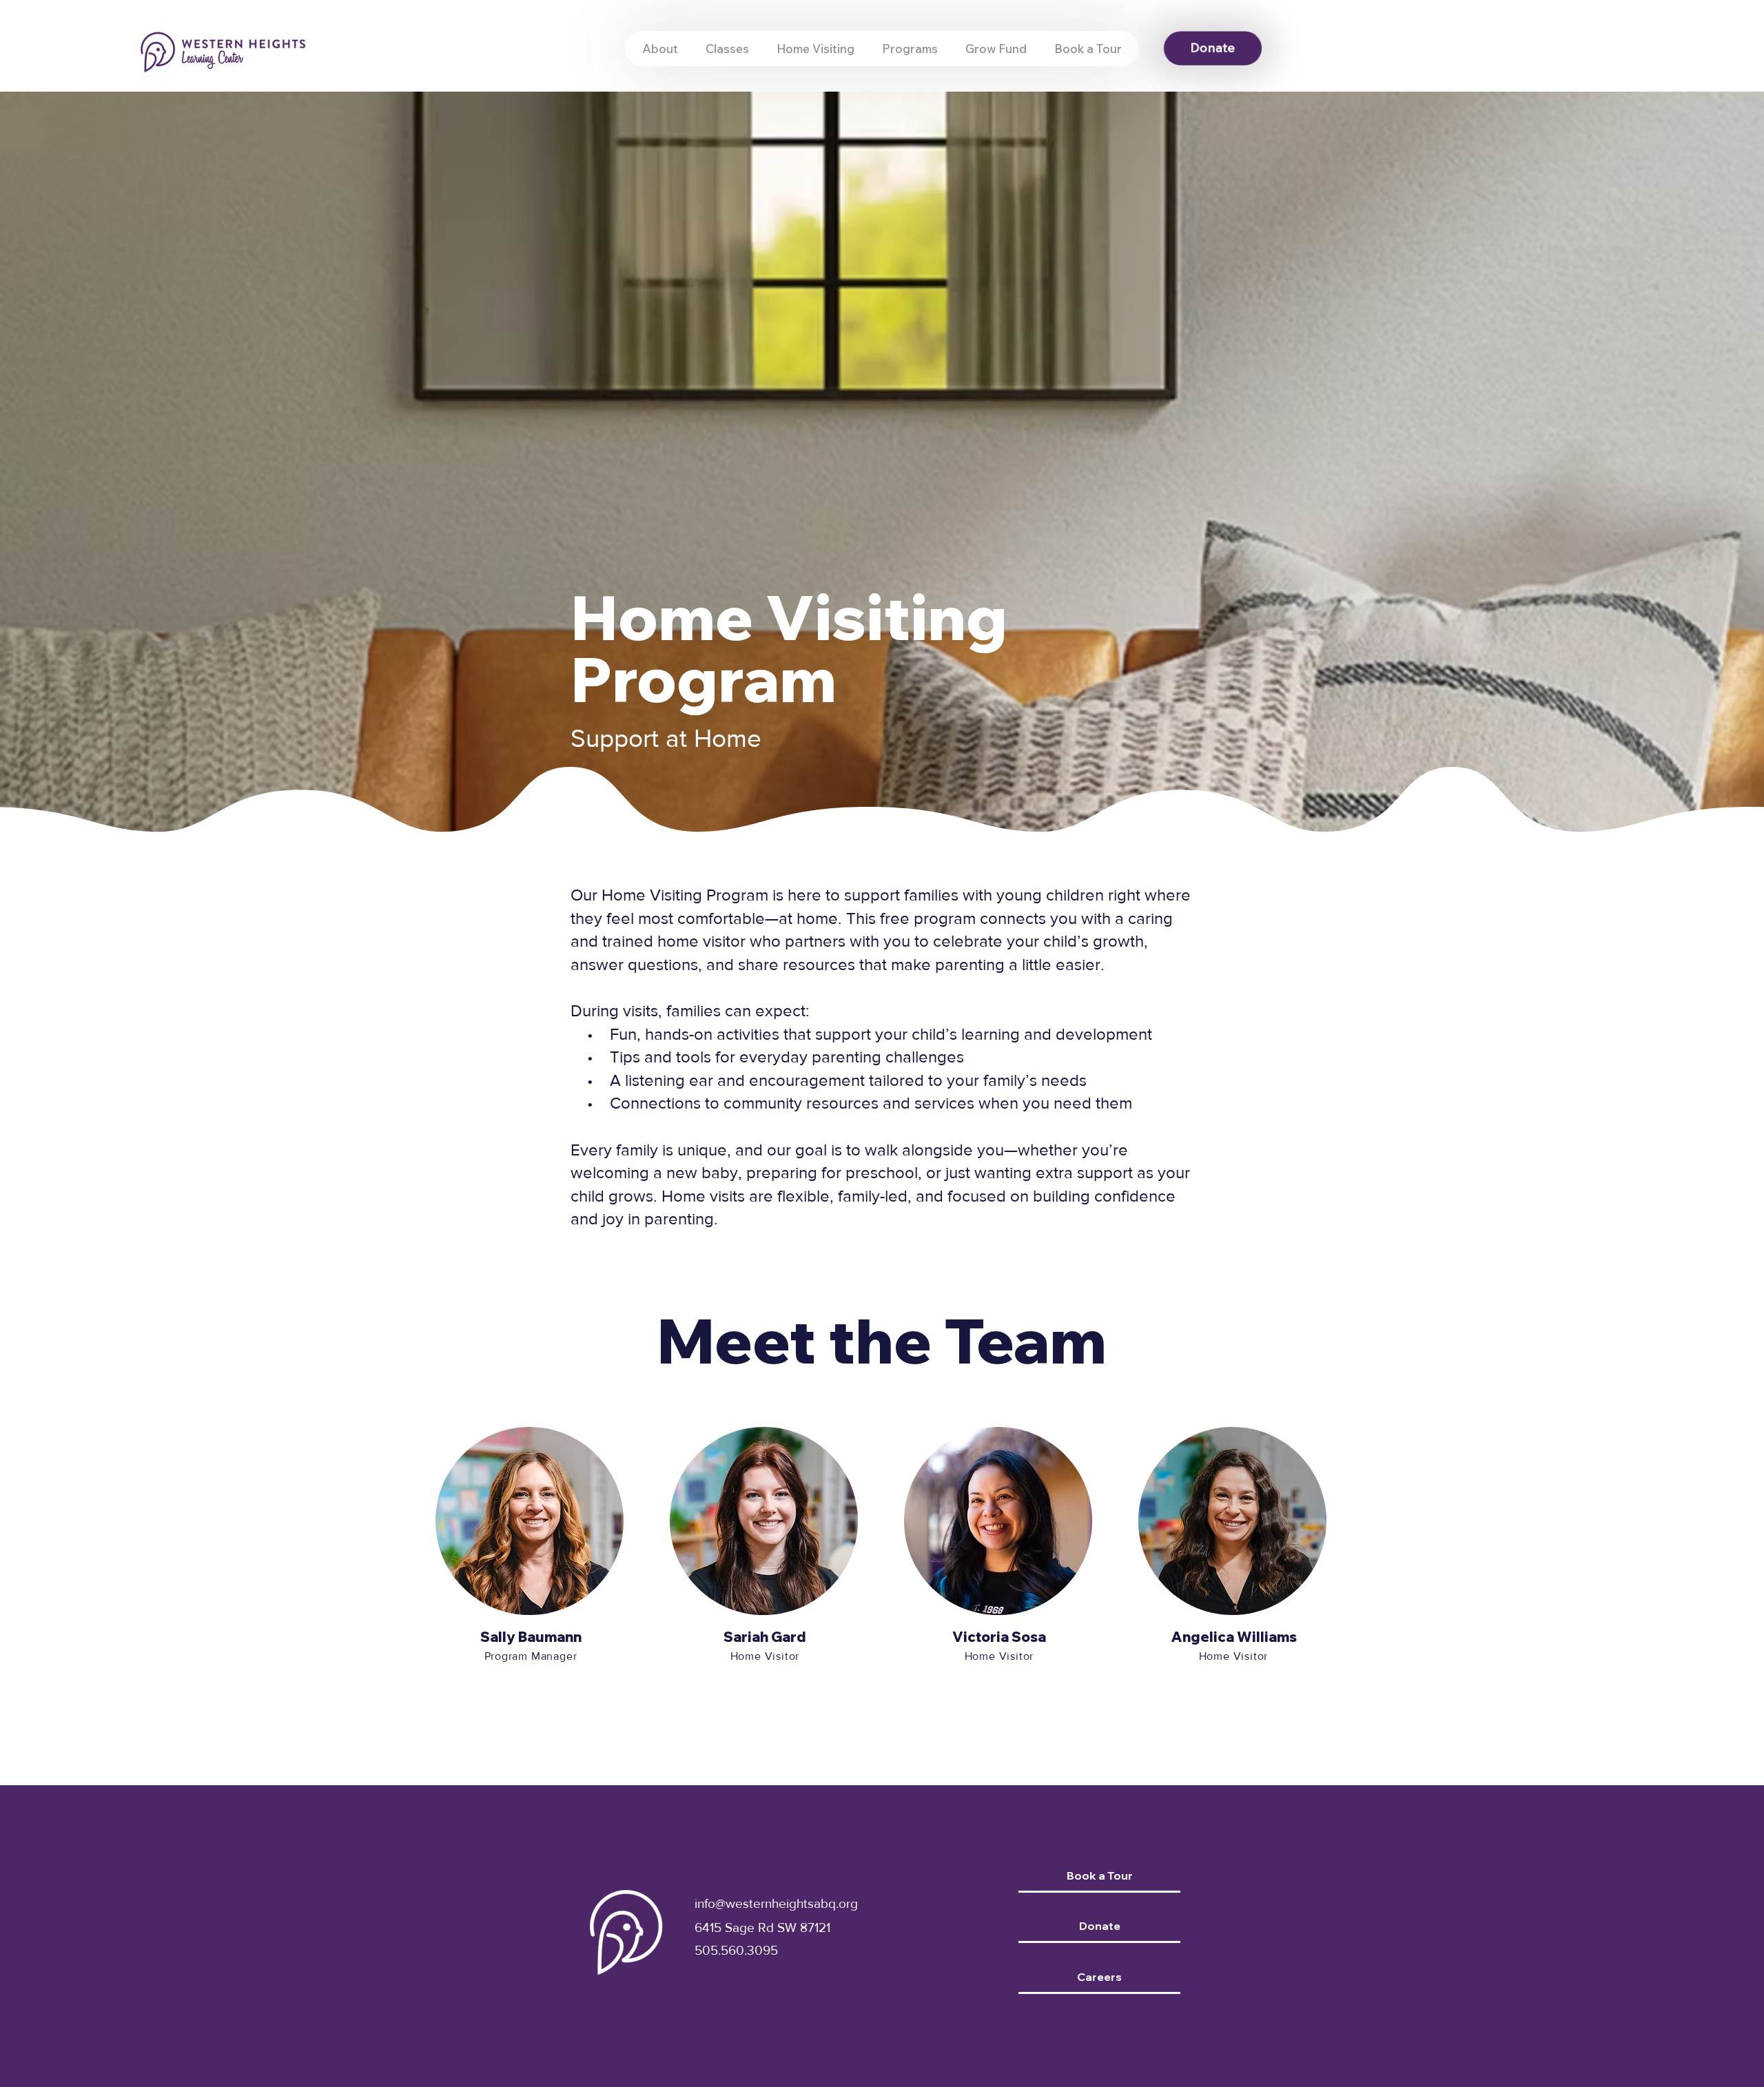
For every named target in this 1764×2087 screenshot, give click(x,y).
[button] (910, 49)
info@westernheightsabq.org (776, 1903)
